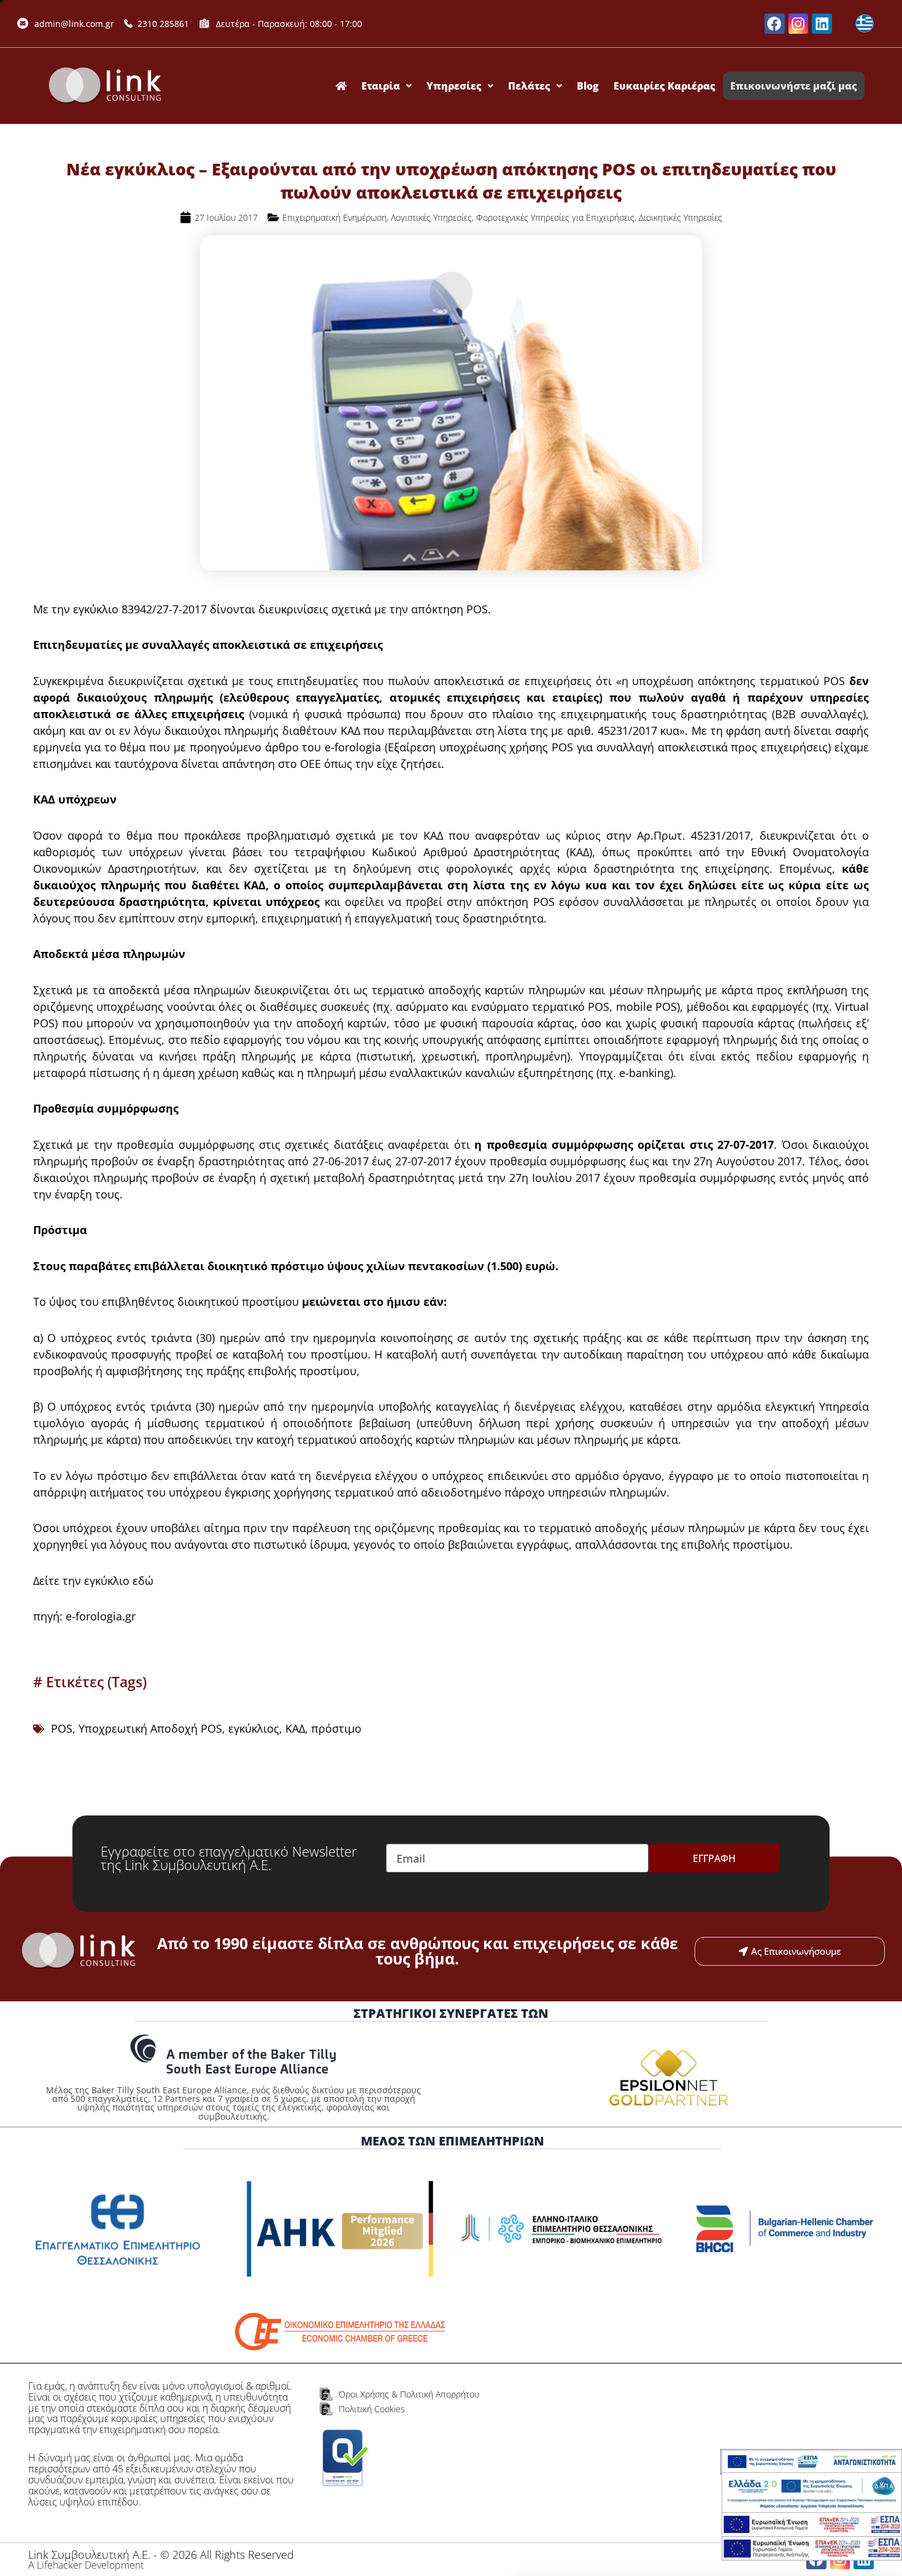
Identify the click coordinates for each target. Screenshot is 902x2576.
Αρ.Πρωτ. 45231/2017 (694, 835)
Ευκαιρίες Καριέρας (665, 86)
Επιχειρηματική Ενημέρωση (334, 217)
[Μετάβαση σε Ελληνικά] (865, 24)
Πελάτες (529, 86)
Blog (588, 86)
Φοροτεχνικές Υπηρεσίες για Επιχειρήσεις (555, 217)
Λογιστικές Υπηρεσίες (431, 217)
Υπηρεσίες (454, 86)
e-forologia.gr (101, 1616)
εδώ (141, 1581)
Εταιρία (381, 86)
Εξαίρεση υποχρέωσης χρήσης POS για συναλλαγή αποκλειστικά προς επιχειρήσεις (608, 747)
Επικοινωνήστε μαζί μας (794, 86)
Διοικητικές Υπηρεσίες (680, 217)
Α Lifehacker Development (86, 2565)
